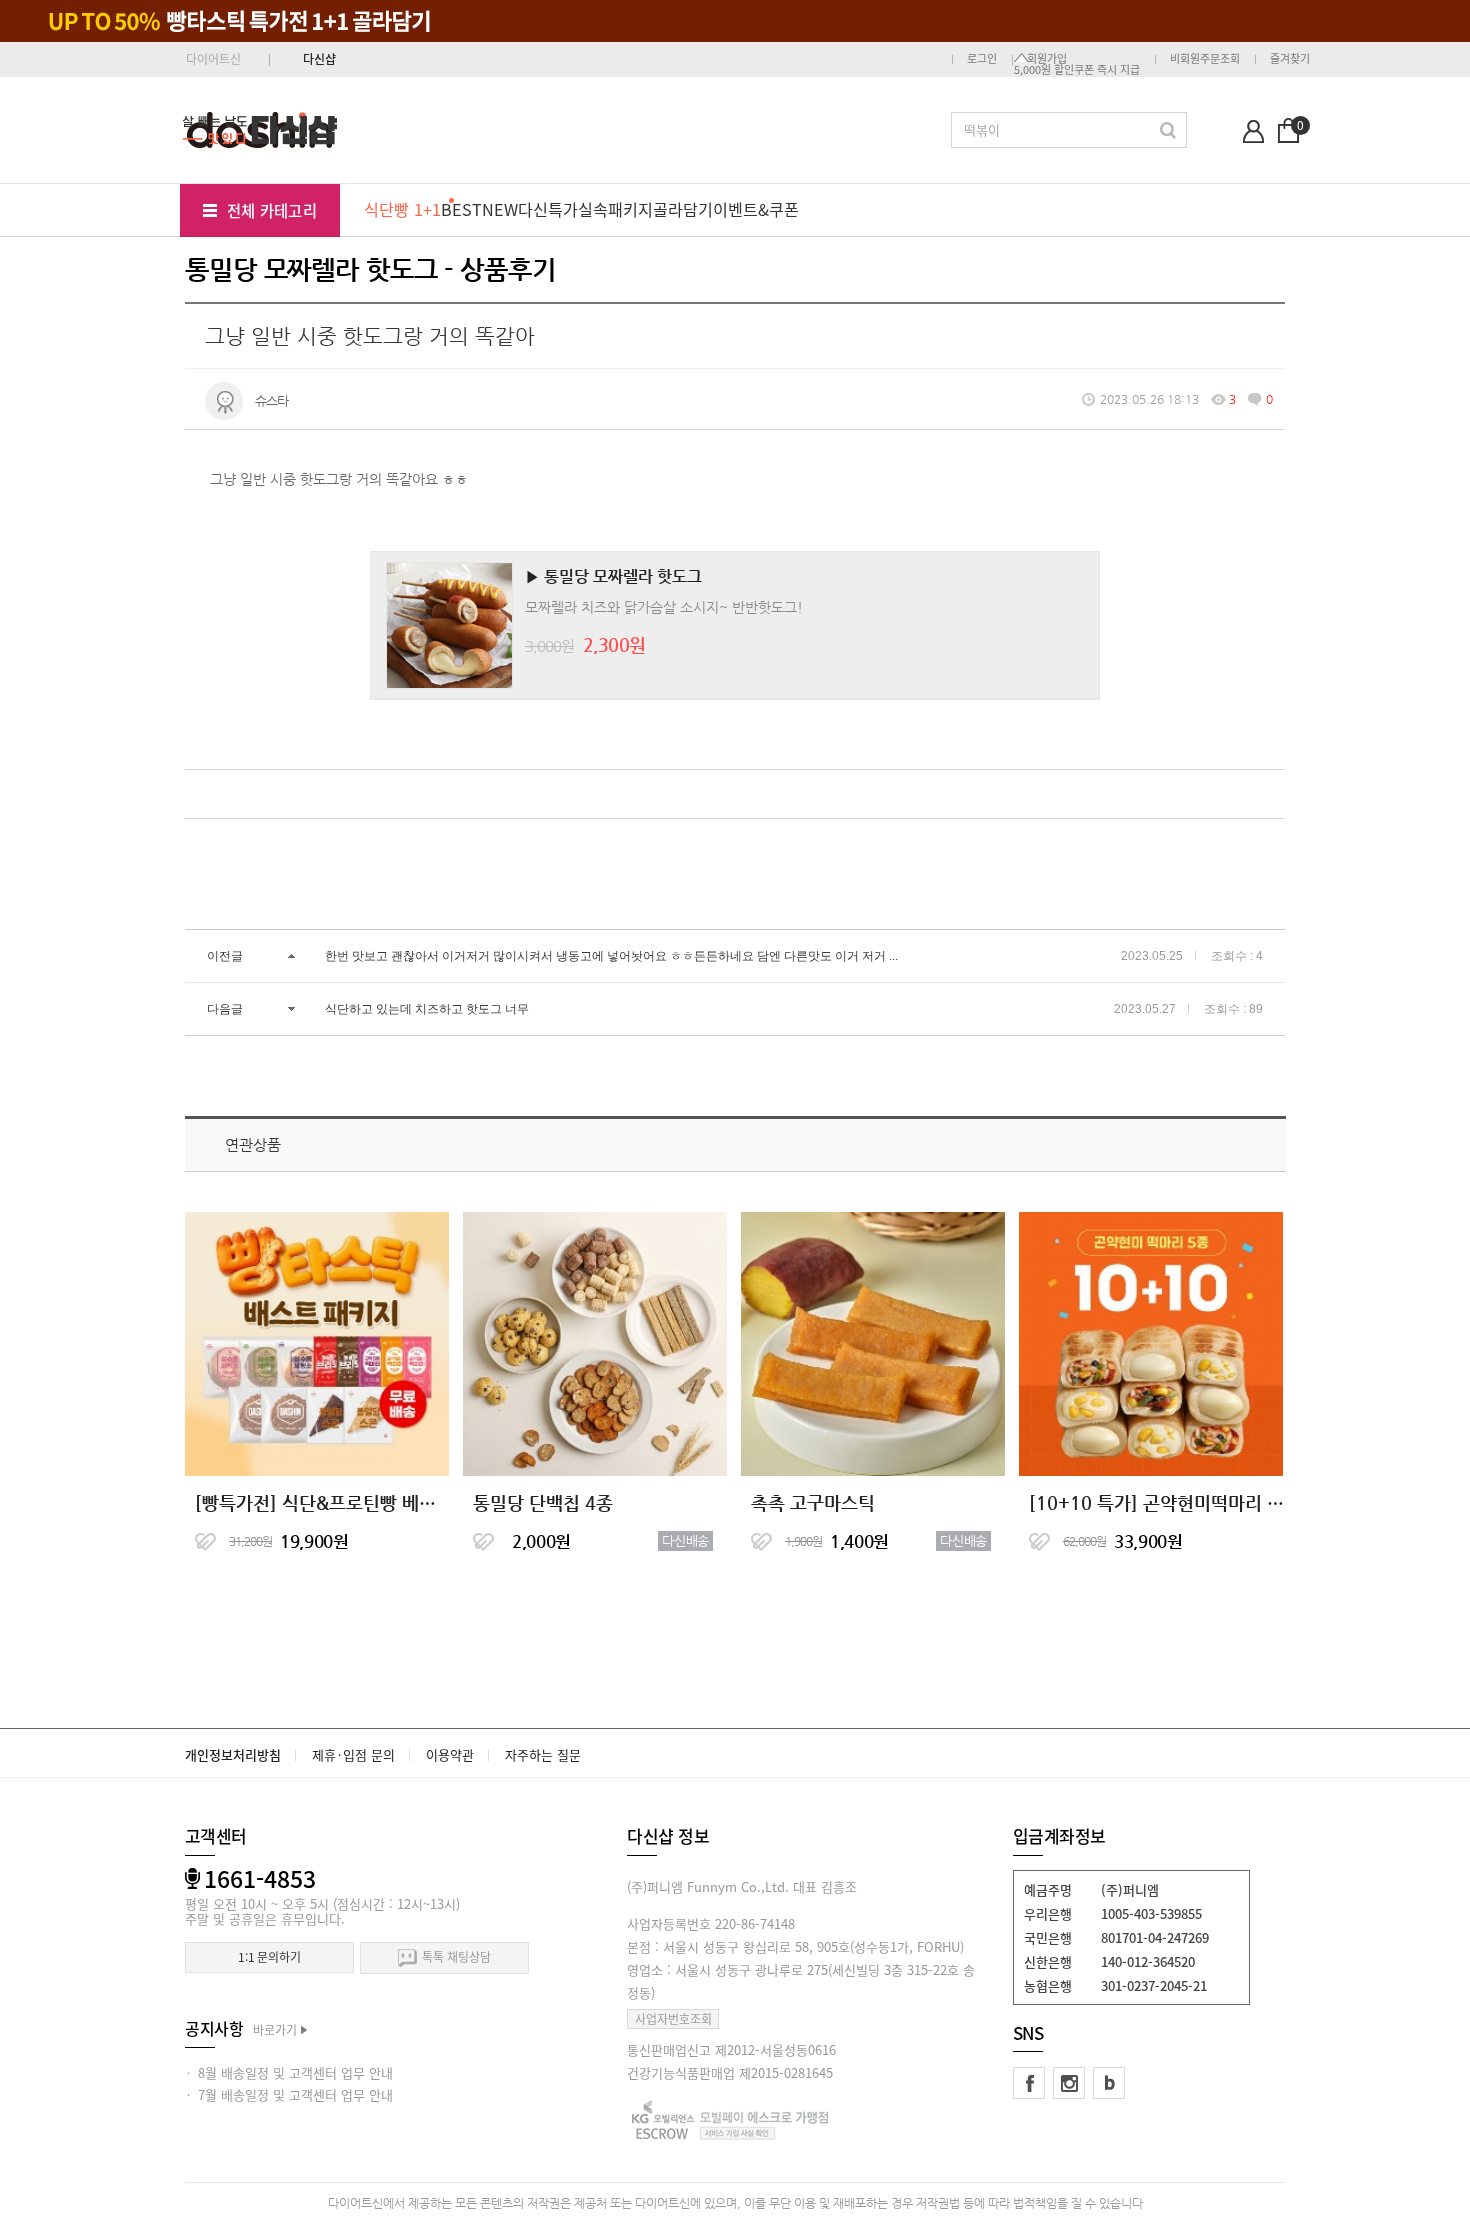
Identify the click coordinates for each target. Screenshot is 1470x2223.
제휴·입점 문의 (353, 1754)
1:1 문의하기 (269, 1957)
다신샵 (319, 59)
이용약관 (450, 1754)
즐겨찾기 (1290, 58)
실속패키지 (615, 209)
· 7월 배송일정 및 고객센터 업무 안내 (289, 2094)
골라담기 (683, 209)
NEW (500, 209)
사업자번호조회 (673, 2019)
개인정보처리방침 (233, 1754)
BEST (461, 209)
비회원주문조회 (1205, 58)
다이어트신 (213, 59)
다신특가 (548, 209)
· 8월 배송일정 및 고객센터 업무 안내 (289, 2072)
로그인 (982, 58)
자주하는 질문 (543, 1754)
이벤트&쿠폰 (756, 209)
